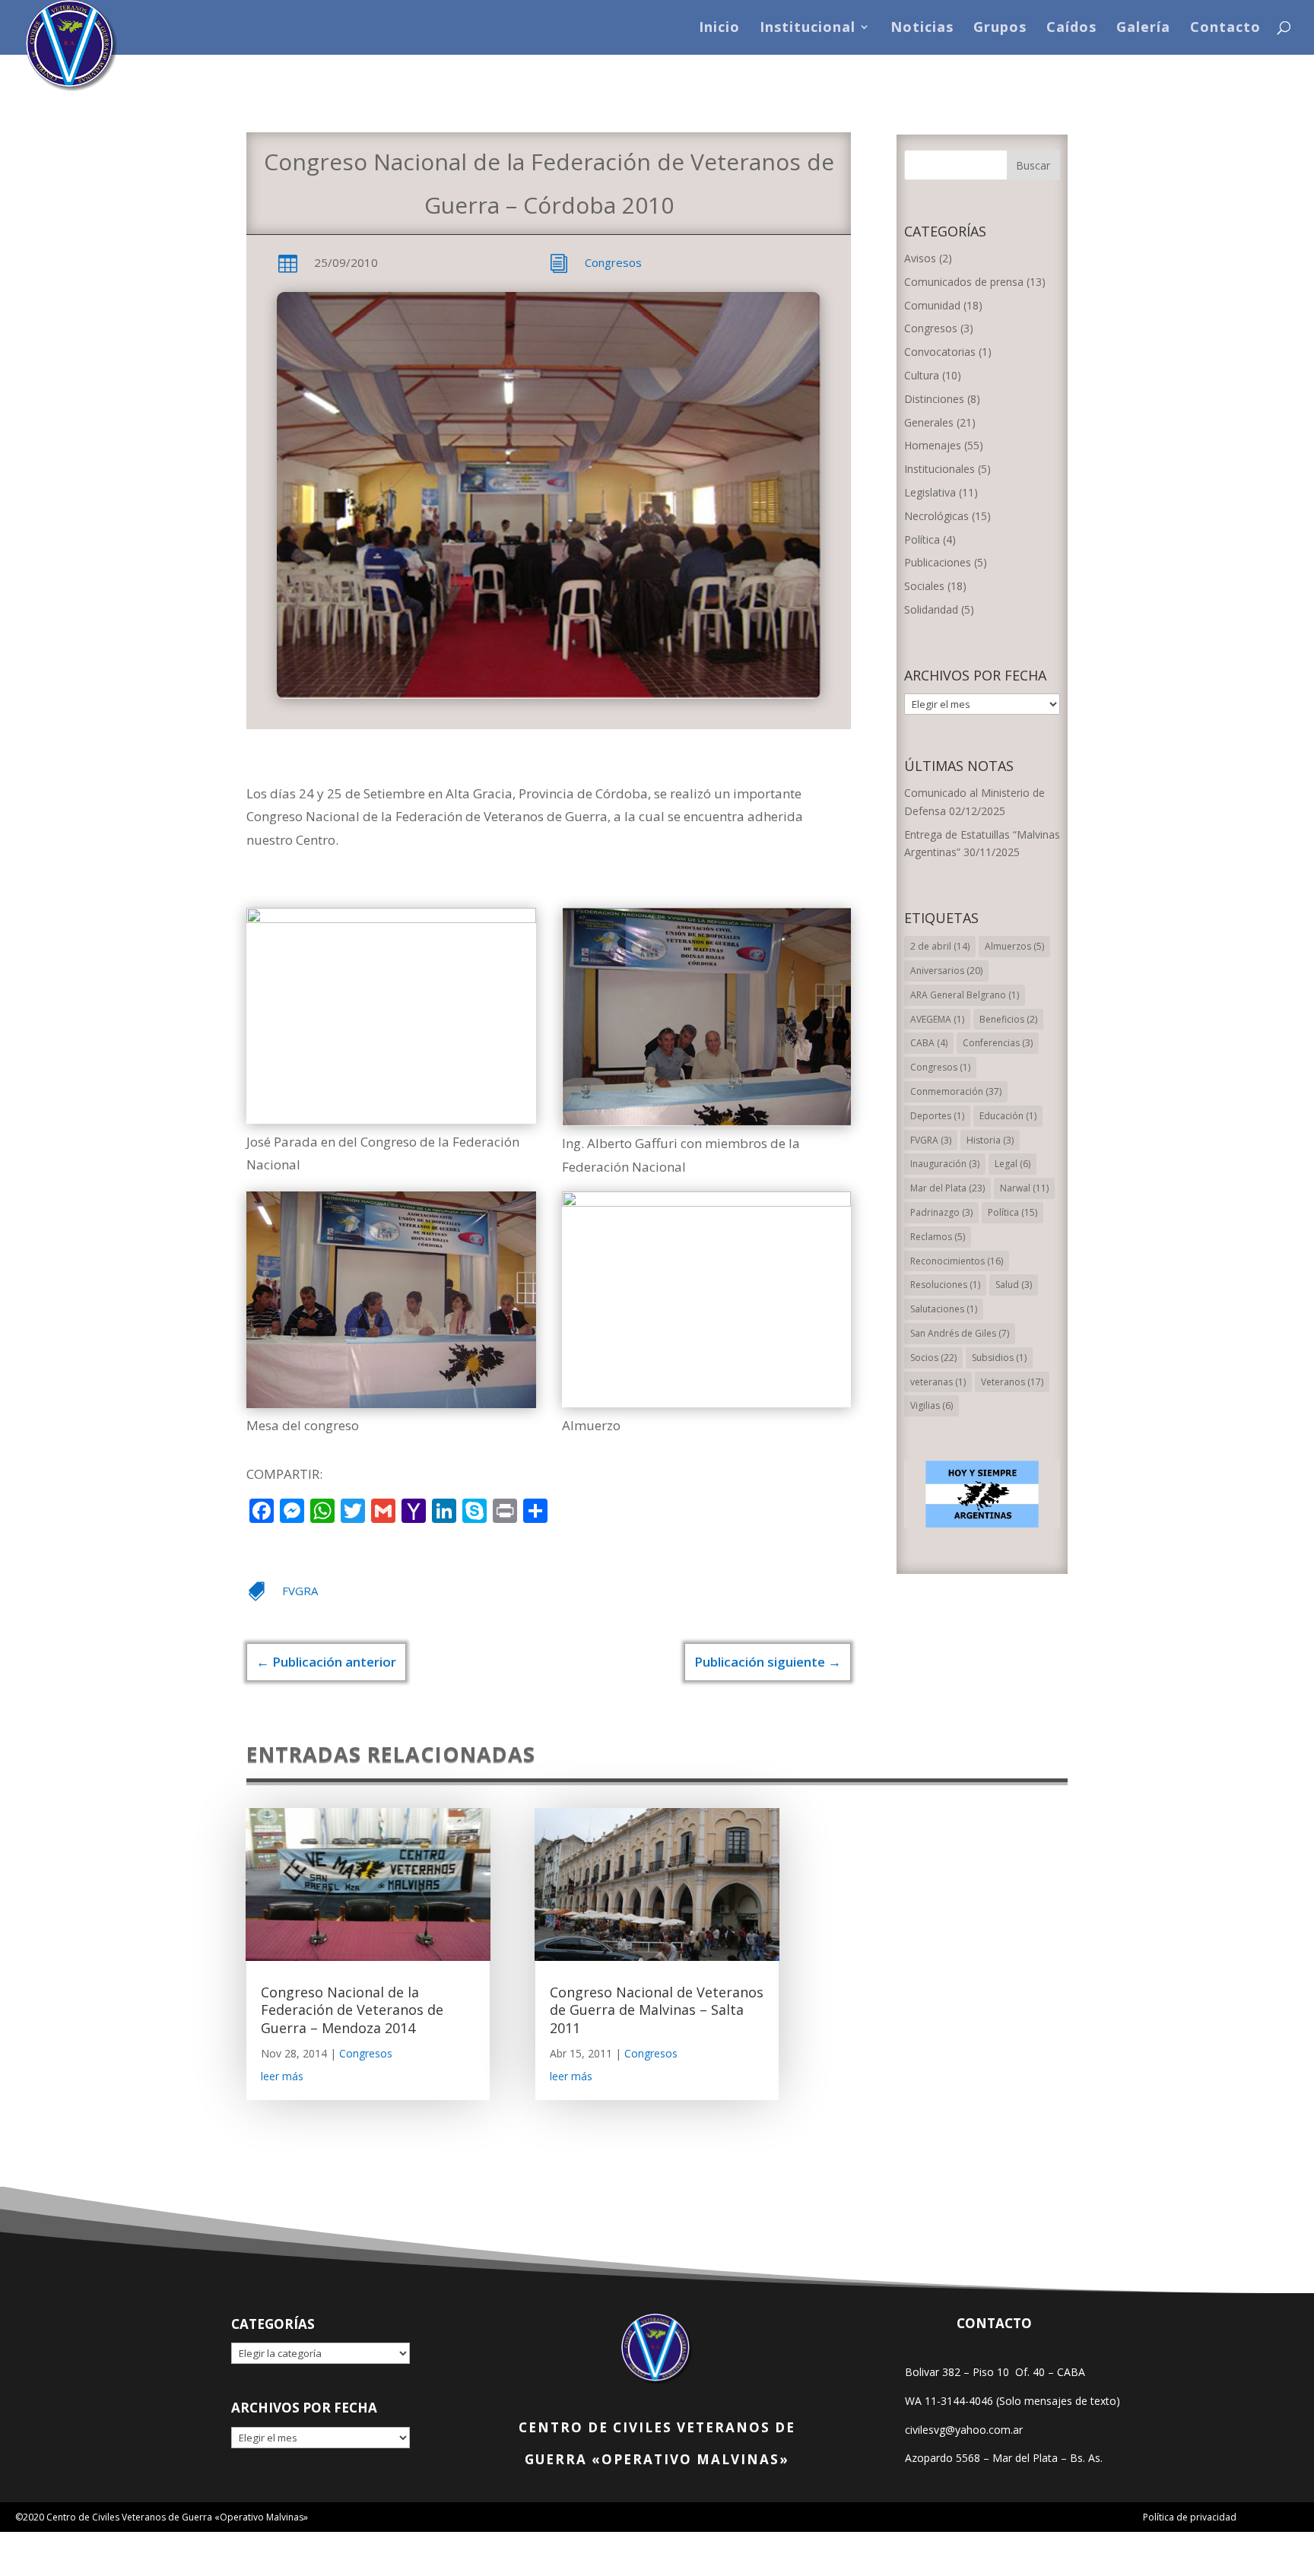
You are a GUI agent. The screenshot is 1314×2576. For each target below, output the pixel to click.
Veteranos (1012, 1382)
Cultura (922, 375)
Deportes (937, 1116)
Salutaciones (944, 1309)
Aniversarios (946, 971)
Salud (1014, 1285)
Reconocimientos (957, 1261)
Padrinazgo (941, 1212)
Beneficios (1008, 1019)
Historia (990, 1140)
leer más (282, 2076)
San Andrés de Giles (960, 1333)
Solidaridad (931, 609)
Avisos (920, 258)
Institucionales (939, 469)
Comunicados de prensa (964, 282)
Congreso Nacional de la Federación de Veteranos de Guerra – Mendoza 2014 (352, 2010)
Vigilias (932, 1405)
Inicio (719, 29)
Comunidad (932, 305)
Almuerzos (1014, 946)
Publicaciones (938, 562)
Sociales (924, 586)
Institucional (808, 29)
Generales (929, 422)
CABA (929, 1043)
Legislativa (930, 492)
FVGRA (300, 1591)
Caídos (1071, 29)
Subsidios (999, 1358)
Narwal (1024, 1188)
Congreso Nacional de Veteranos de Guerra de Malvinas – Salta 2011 (657, 2010)
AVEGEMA (937, 1019)
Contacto (1225, 29)
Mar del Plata (947, 1188)
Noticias (922, 29)
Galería (1143, 29)
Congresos (613, 262)
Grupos (1000, 29)
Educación (1008, 1116)
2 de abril (940, 946)
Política (922, 539)
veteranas (938, 1382)
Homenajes (933, 445)
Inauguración (945, 1164)
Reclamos (938, 1237)
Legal (1012, 1164)
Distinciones (934, 399)
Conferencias (998, 1043)
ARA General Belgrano (965, 995)
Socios (933, 1358)
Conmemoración (956, 1091)
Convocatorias (940, 352)
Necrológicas (936, 516)
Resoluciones (945, 1285)
